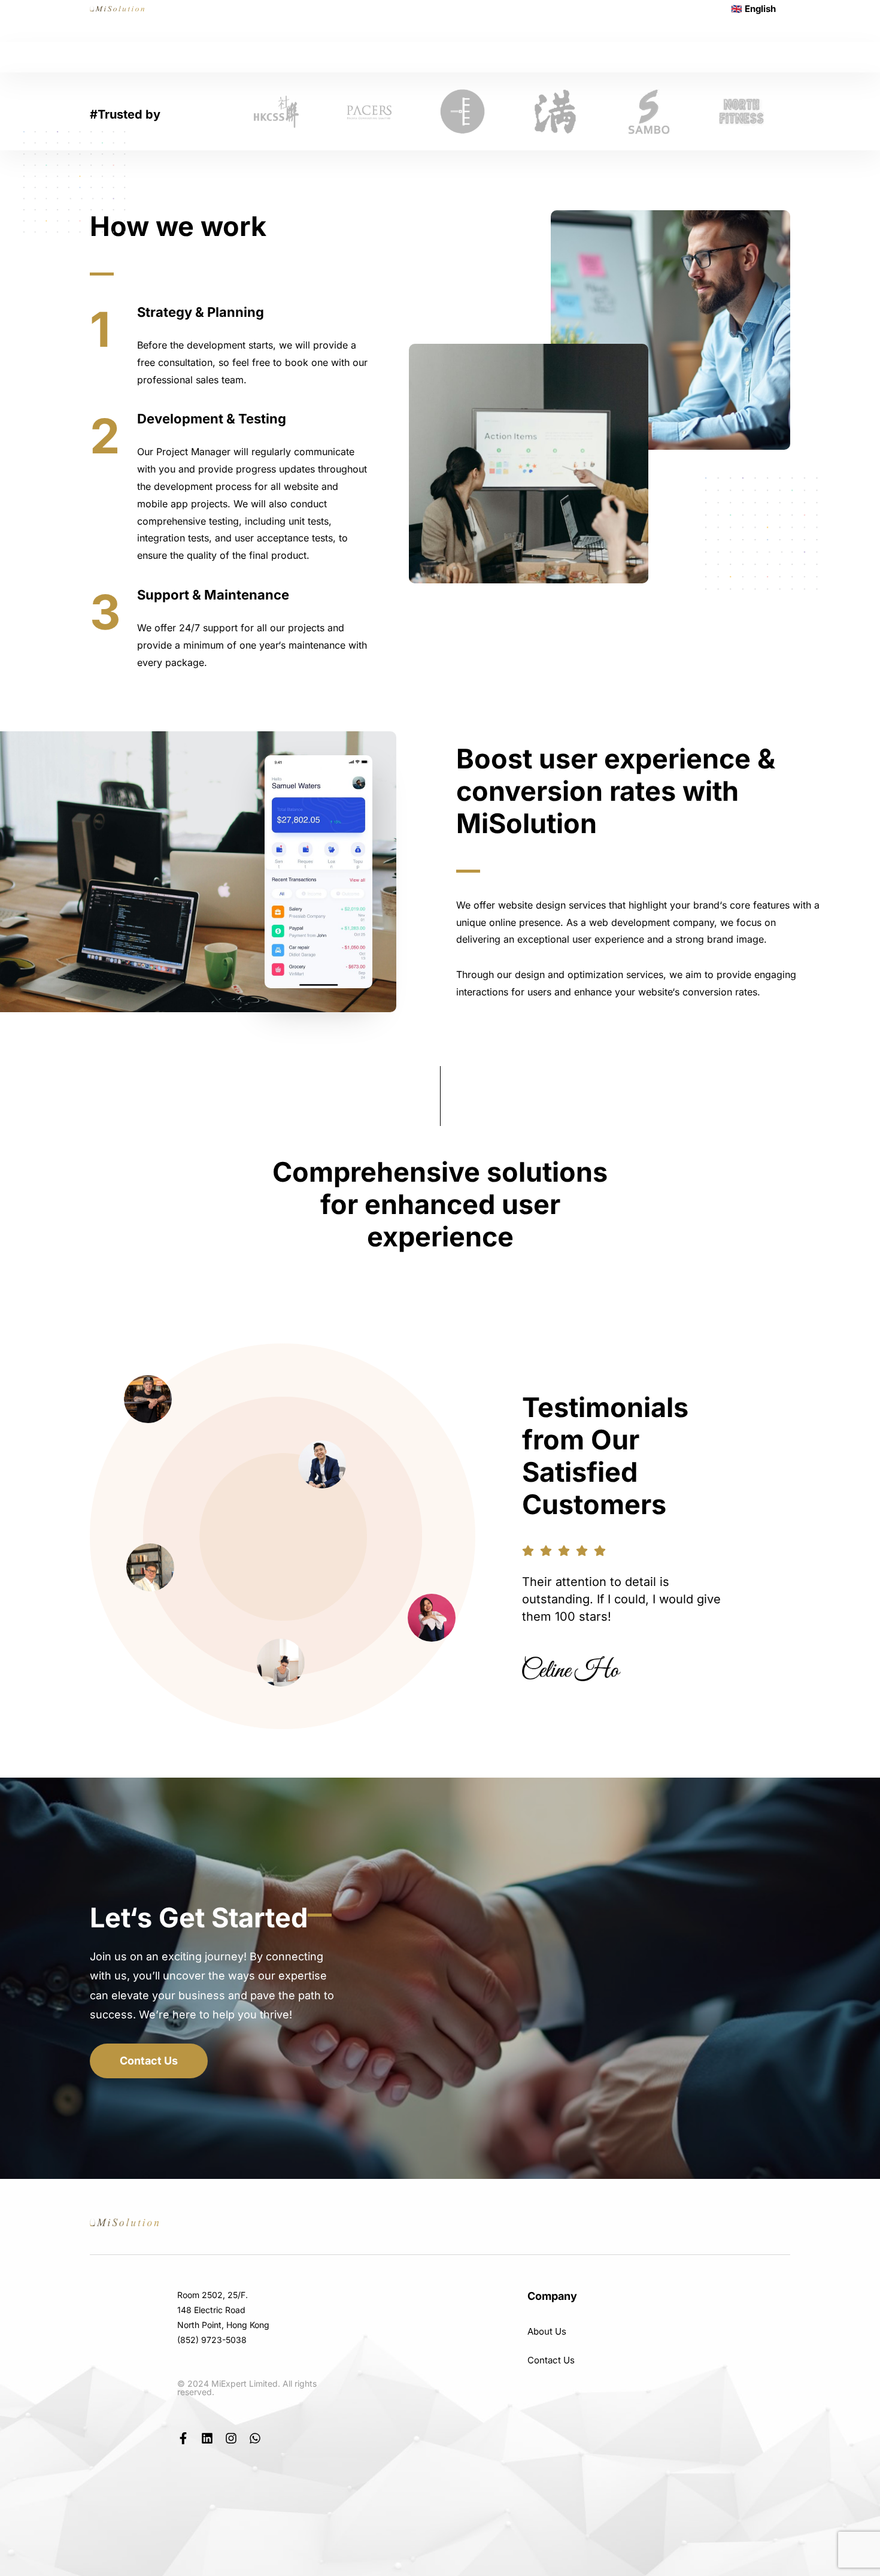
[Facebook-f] (183, 2438)
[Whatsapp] (255, 2438)
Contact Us (551, 2360)
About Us (547, 2331)
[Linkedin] (207, 2438)
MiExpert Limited (245, 2383)
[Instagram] (231, 2438)
